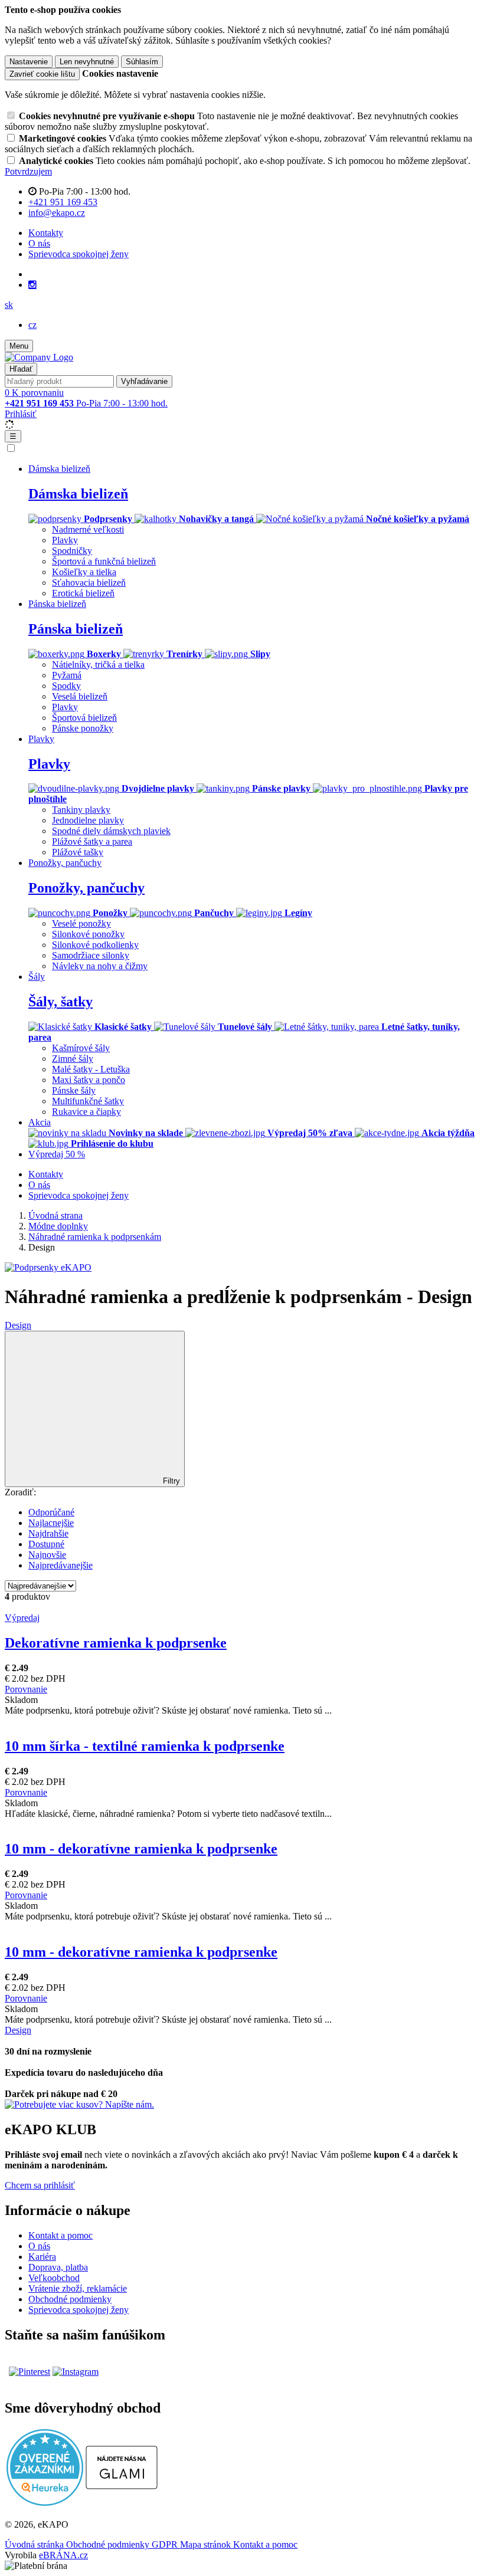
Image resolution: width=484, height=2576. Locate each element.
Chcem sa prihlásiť (40, 2185)
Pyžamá (67, 675)
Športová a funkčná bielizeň (104, 561)
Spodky (66, 686)
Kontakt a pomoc (60, 2235)
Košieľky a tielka (84, 572)
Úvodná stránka (35, 2544)
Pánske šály (74, 1090)
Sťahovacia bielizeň (89, 583)
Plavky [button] (41, 739)
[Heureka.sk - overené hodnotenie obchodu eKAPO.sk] (45, 2503)
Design (18, 1325)
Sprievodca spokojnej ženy (79, 254)
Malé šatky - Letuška (91, 1069)
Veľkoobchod (54, 2278)
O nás (39, 243)
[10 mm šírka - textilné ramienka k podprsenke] (242, 1721)
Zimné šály (73, 1059)
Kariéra (42, 2257)
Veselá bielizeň (80, 696)
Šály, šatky (60, 1002)
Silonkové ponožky (88, 934)
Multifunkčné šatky (88, 1101)
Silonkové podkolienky (95, 945)
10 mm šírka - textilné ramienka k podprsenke (145, 1746)
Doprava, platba (58, 2267)
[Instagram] (32, 285)
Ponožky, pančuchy (86, 888)
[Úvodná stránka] (39, 357)
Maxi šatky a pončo (89, 1080)
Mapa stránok (207, 2544)
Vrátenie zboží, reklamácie (78, 2288)
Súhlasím (142, 62)
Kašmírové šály (81, 1048)
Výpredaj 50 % (57, 1154)
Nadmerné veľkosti (88, 529)
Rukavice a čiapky (86, 1112)
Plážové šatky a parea (92, 841)
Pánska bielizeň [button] (57, 604)
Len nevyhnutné (87, 62)
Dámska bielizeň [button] (59, 469)
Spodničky (72, 551)
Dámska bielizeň (78, 494)
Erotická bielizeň (83, 593)
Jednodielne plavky (88, 820)
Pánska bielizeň (76, 629)
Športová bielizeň (84, 718)
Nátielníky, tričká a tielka (98, 664)
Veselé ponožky (81, 923)
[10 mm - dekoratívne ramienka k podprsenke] (242, 1824)
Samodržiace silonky (91, 955)
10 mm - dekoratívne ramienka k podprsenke (141, 1849)
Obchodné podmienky (70, 2299)
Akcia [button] (40, 1122)
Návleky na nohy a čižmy (100, 966)
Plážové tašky (78, 852)
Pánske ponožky (83, 728)
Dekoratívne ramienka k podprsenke (116, 1643)
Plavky (65, 540)
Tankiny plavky (81, 810)
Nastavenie (29, 62)
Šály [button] (37, 977)
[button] (9, 305)
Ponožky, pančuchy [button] (65, 863)
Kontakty (46, 233)
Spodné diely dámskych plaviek (111, 831)
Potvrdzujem (28, 171)
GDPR (166, 2544)
